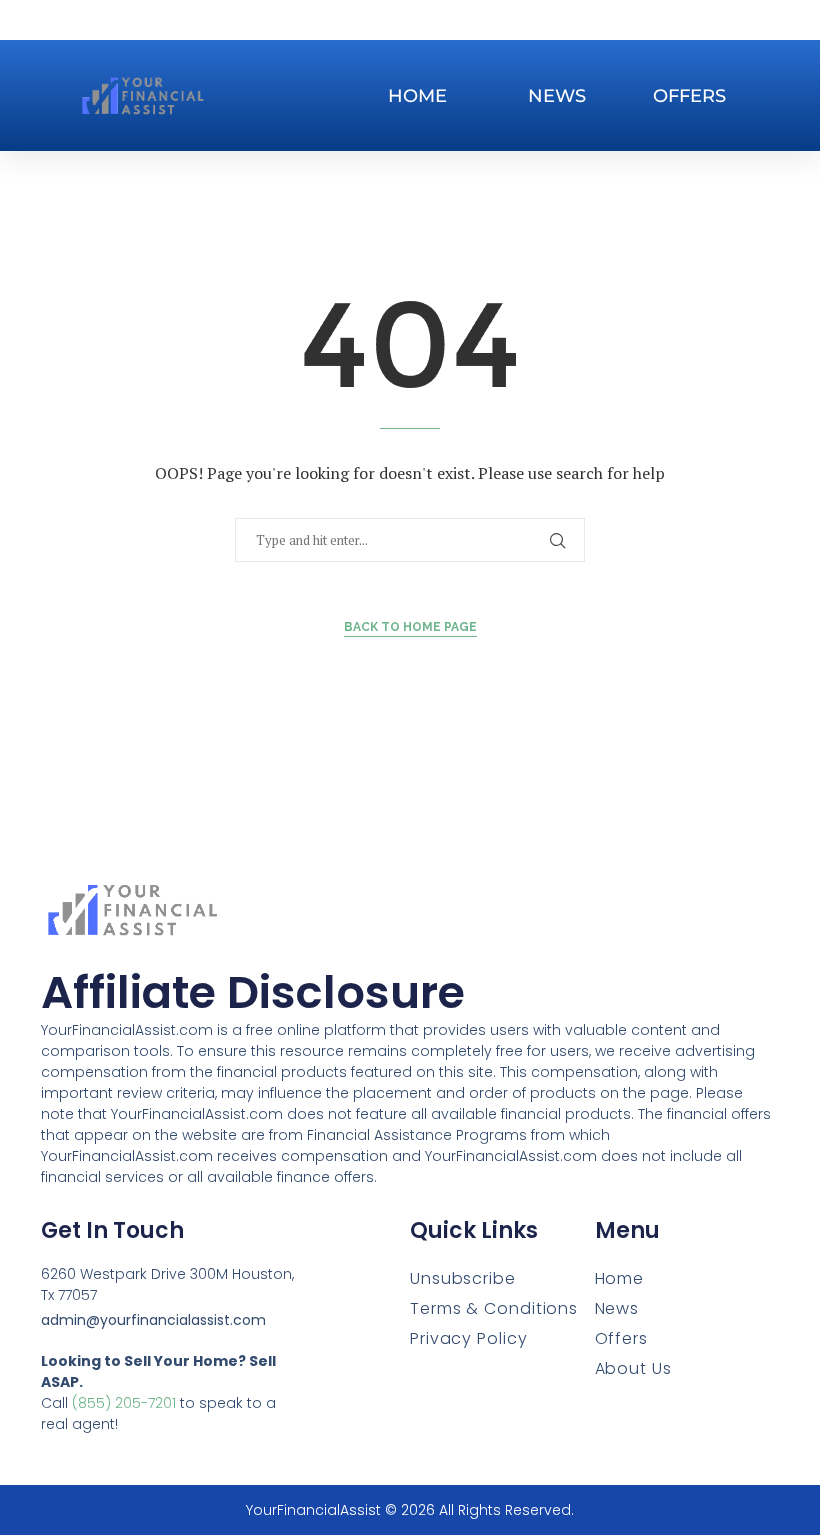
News (557, 96)
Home (417, 96)
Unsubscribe (463, 1278)
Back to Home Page (410, 627)
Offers (689, 96)
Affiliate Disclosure (253, 992)
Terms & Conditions (494, 1308)
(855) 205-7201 (124, 1403)
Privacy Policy (469, 1338)
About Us (633, 1368)
